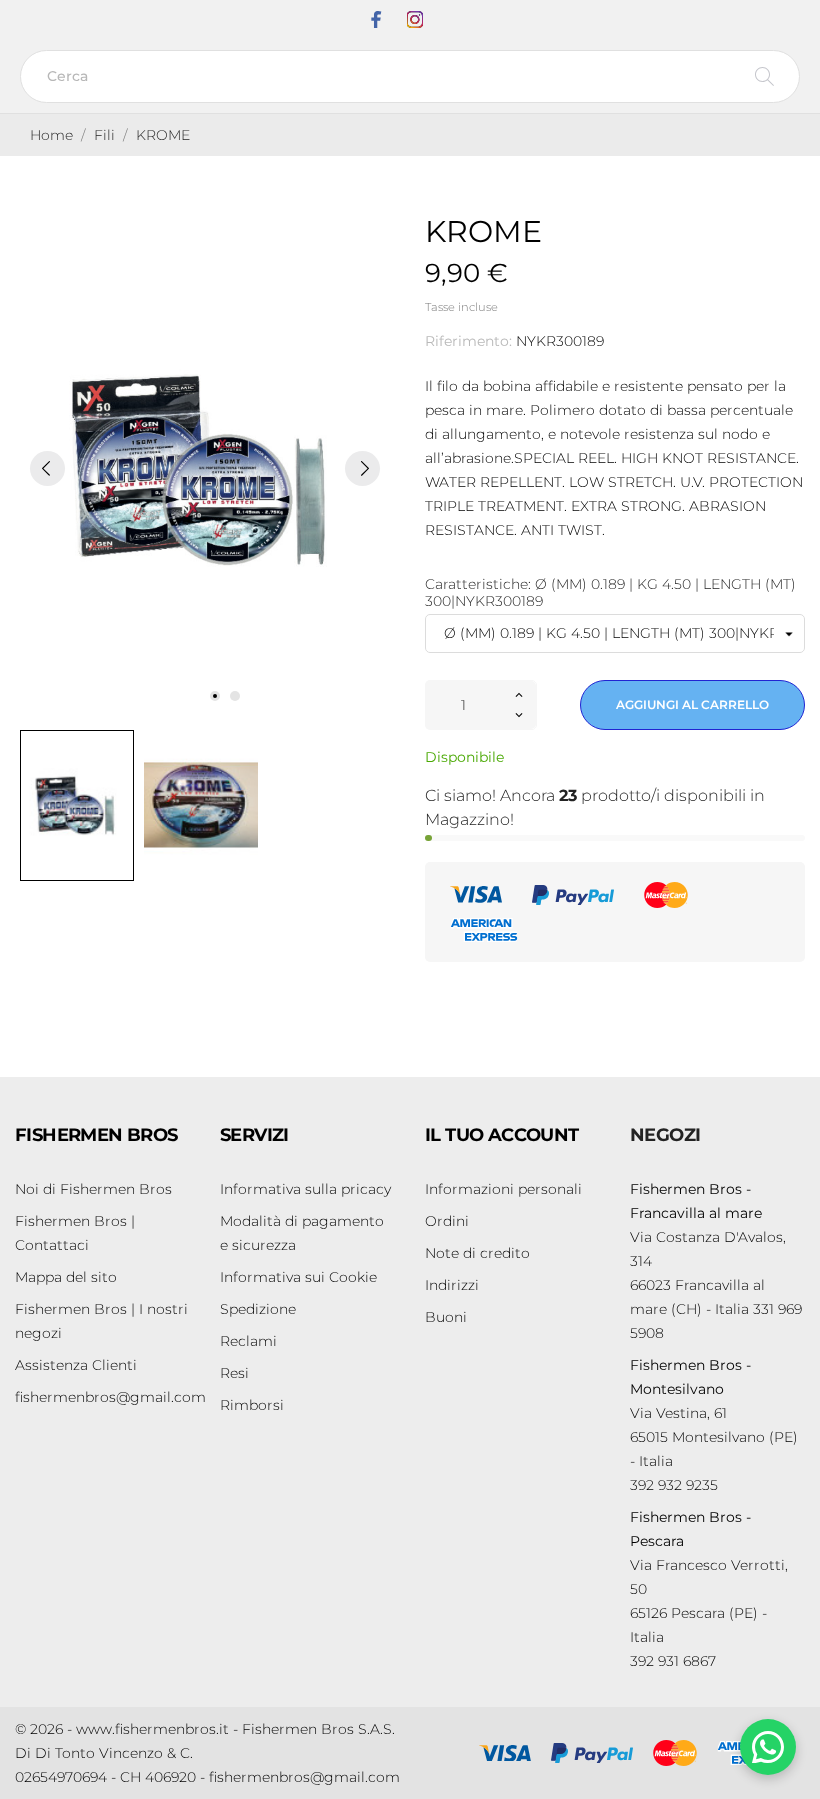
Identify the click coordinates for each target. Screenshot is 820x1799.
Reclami (248, 1341)
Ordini (447, 1221)
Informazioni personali (503, 1189)
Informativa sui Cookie (298, 1277)
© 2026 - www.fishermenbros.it (122, 1729)
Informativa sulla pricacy (305, 1189)
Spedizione (258, 1309)
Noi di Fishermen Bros (93, 1189)
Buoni (446, 1317)
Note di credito (477, 1253)
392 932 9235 (674, 1485)
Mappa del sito (66, 1277)
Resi (234, 1373)
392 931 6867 (673, 1661)
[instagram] (415, 19)
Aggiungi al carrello (692, 704)
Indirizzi (452, 1285)
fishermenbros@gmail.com (110, 1397)
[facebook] (376, 19)
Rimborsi (252, 1405)
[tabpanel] (205, 467)
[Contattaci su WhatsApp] (768, 1747)
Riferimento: (468, 341)
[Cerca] (764, 76)
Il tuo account (502, 1135)
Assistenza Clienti (76, 1365)
